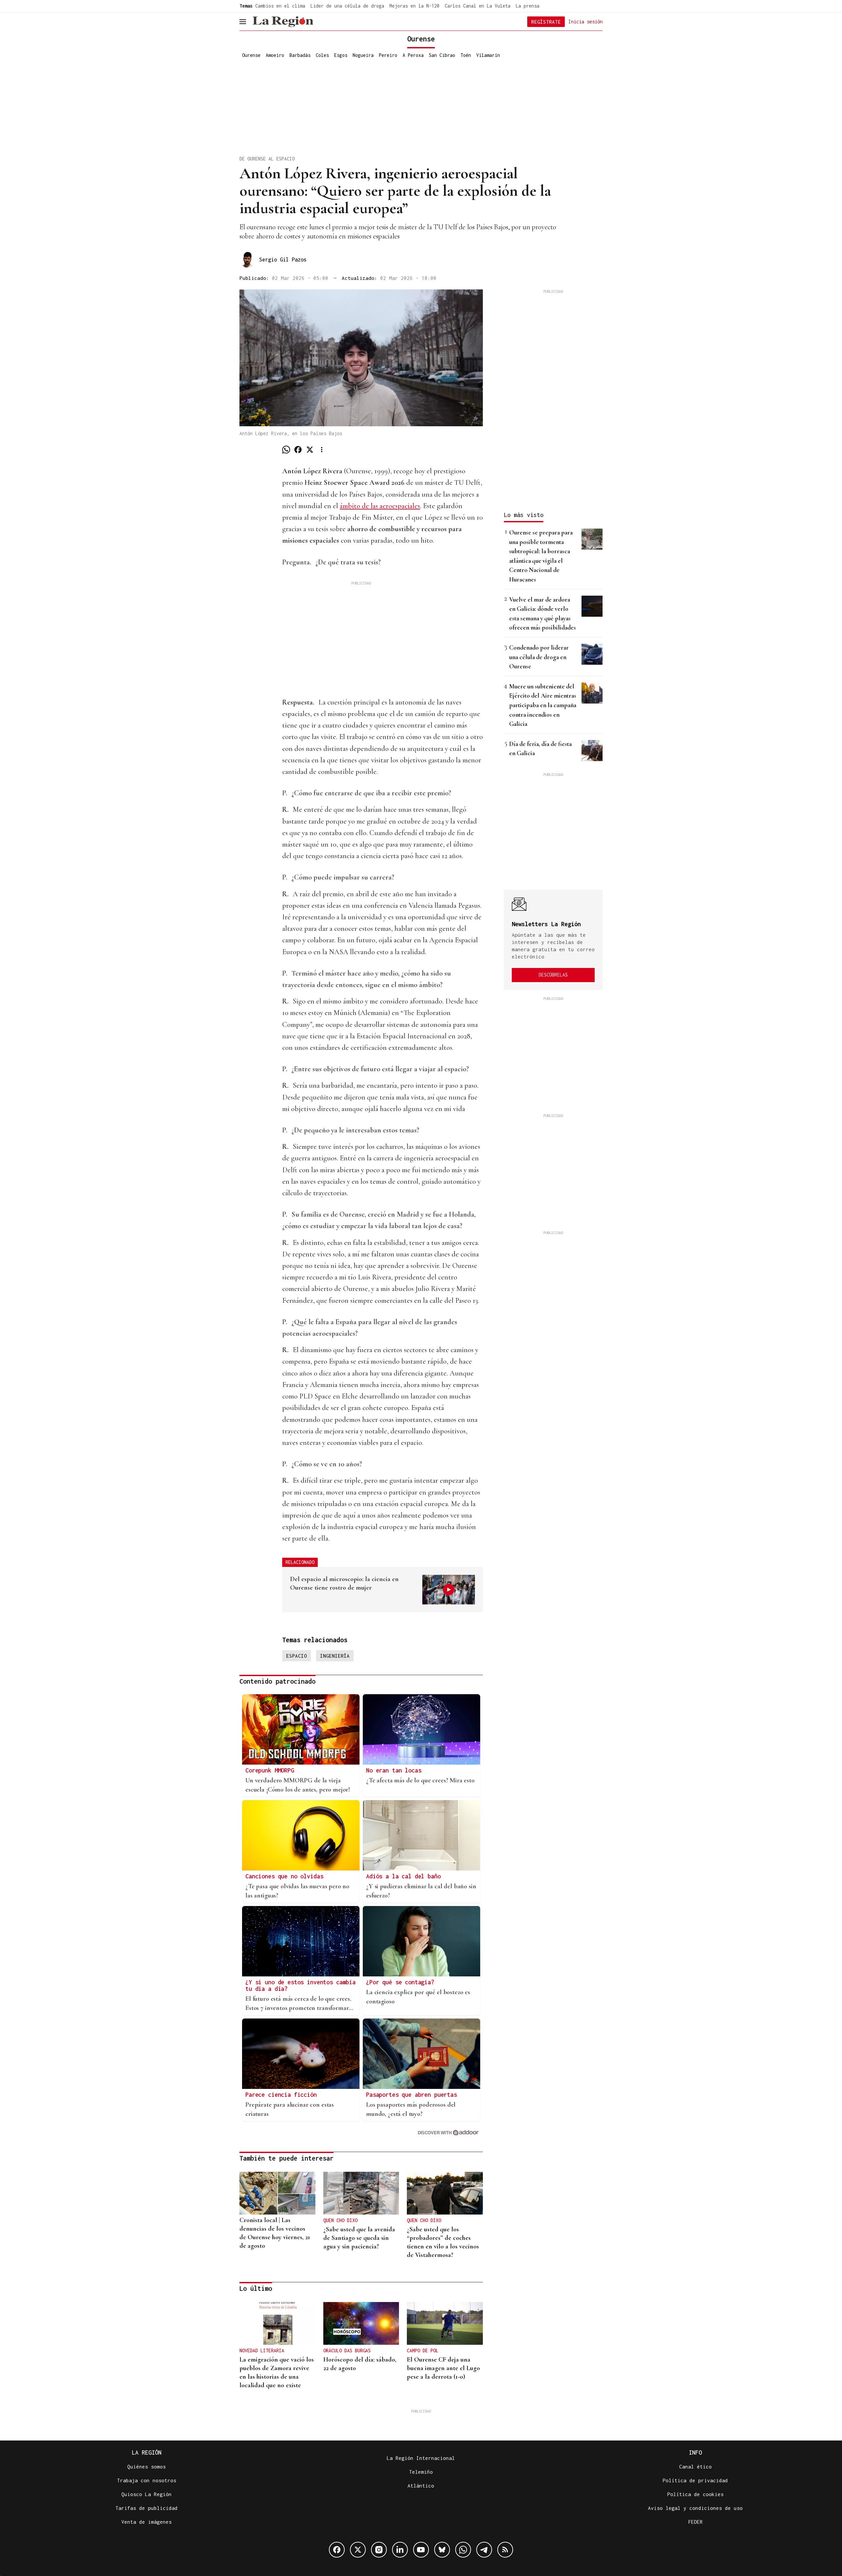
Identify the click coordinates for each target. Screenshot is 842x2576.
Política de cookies (695, 2494)
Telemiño (421, 2472)
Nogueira (363, 55)
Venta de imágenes (147, 2522)
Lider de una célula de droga (347, 6)
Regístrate (546, 22)
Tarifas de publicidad (147, 2508)
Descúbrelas (553, 975)
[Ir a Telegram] (484, 2550)
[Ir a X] (358, 2550)
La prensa (528, 6)
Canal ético (695, 2466)
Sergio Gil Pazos (283, 260)
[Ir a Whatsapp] (463, 2550)
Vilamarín (488, 55)
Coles (322, 55)
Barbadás (300, 55)
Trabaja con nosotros (147, 2480)
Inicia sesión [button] (585, 21)
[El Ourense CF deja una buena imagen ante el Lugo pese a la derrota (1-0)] (445, 2323)
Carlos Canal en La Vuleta (478, 6)
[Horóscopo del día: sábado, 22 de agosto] (361, 2323)
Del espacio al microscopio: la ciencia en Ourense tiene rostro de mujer (344, 1583)
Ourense (251, 55)
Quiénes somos (147, 2466)
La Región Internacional (421, 2458)
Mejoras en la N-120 (414, 6)
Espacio (297, 1656)
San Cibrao (442, 55)
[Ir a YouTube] (421, 2550)
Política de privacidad (695, 2480)
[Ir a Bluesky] (442, 2550)
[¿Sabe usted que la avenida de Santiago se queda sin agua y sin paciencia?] (361, 2193)
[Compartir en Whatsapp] (286, 450)
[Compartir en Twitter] (310, 450)
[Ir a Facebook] (337, 2550)
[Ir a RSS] (505, 2550)
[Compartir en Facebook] (298, 450)
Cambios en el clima (280, 6)
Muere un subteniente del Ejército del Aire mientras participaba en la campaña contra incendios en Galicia (543, 705)
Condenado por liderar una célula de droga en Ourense (539, 657)
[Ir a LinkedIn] (400, 2550)
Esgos (341, 55)
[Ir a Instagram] (379, 2550)
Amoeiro (275, 55)
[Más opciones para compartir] (322, 450)
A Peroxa (413, 55)
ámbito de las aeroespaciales (380, 506)
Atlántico (421, 2486)
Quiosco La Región (147, 2494)
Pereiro (388, 55)
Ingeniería (335, 1656)
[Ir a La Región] (283, 22)
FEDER (695, 2522)
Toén (466, 55)
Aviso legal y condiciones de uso (695, 2508)
